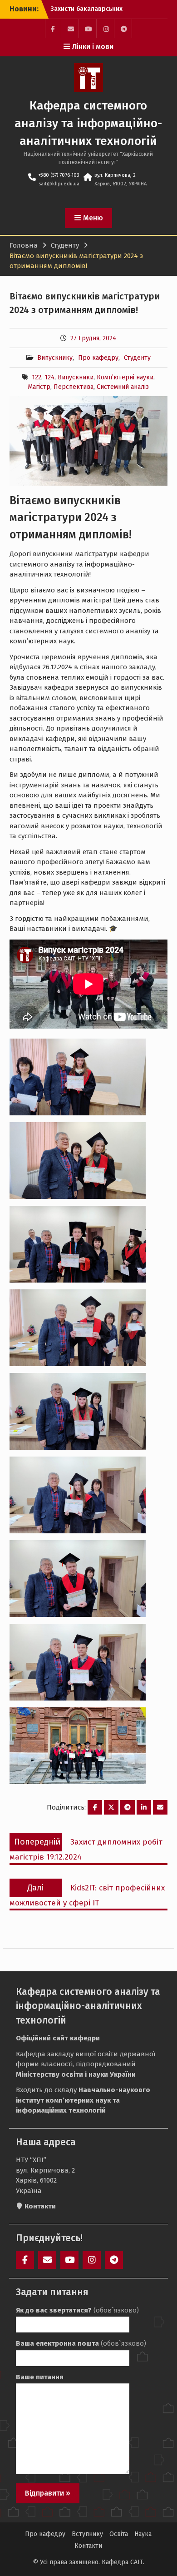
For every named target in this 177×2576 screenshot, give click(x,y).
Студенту (137, 358)
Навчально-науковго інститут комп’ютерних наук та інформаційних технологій (83, 2100)
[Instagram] (106, 28)
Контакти (88, 2546)
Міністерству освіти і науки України (76, 2074)
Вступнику (87, 2534)
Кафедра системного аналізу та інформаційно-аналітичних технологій (88, 123)
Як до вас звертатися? (77, 2310)
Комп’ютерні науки (125, 377)
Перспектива (74, 387)
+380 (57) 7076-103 (59, 175)
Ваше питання (40, 2377)
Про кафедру (98, 358)
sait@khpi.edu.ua (59, 184)
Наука (143, 2534)
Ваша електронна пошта (81, 2343)
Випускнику (55, 358)
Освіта (119, 2534)
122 (37, 377)
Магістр (39, 387)
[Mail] (71, 28)
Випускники (76, 377)
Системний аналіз (123, 387)
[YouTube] (88, 28)
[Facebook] (53, 28)
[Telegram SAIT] (124, 28)
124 (49, 377)
